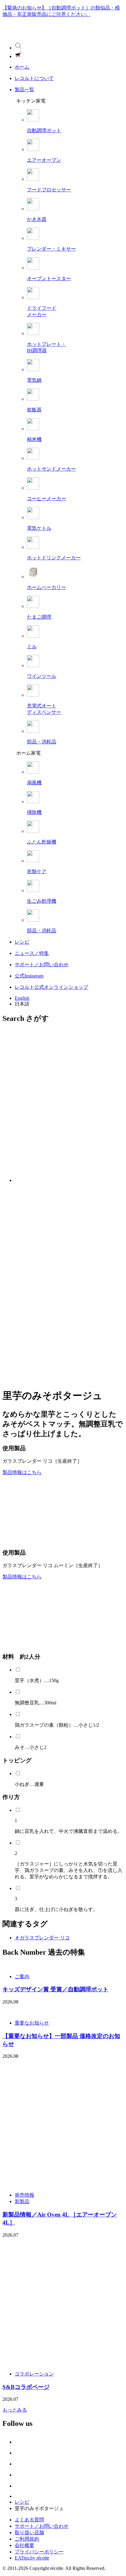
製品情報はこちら (22, 1472)
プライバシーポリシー (39, 2552)
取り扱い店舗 (29, 2533)
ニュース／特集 (32, 953)
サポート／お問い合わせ (42, 965)
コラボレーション (34, 2374)
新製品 (22, 2201)
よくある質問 (29, 2520)
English (22, 998)
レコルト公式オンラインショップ (51, 987)
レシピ (22, 942)
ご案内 (22, 1976)
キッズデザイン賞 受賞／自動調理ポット (56, 1989)
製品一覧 (24, 90)
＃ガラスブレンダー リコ (42, 1938)
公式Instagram (29, 976)
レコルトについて (34, 78)
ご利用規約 (27, 2539)
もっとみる (15, 2410)
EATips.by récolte (32, 2558)
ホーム (22, 67)
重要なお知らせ (32, 2023)
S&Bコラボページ (26, 2387)
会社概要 (24, 2545)
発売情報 (24, 2195)
